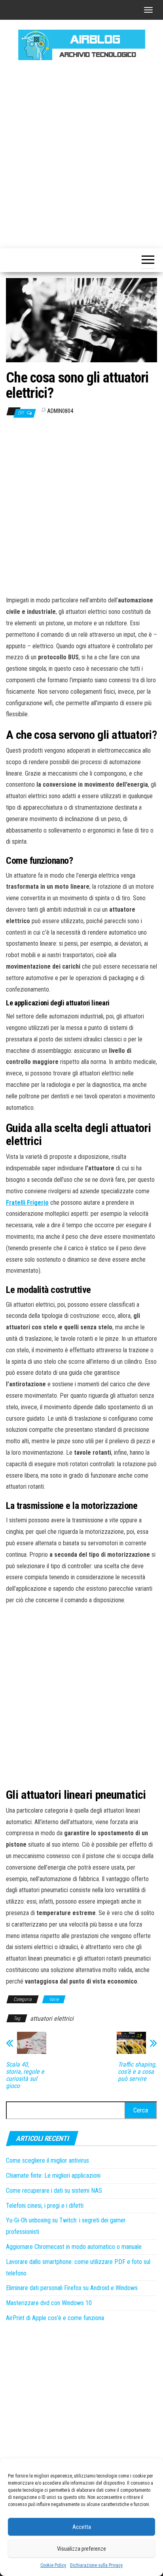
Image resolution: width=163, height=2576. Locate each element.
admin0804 (60, 411)
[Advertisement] (81, 153)
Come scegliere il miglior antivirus (47, 2161)
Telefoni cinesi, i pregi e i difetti (45, 2206)
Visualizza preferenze (81, 2549)
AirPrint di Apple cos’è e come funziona (55, 2318)
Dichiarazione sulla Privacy (96, 2565)
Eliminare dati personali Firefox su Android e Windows (72, 2288)
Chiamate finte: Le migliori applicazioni (53, 2176)
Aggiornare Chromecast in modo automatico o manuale (74, 2247)
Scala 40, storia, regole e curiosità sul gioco (25, 2075)
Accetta (82, 2527)
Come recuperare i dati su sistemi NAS (54, 2191)
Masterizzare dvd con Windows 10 (49, 2303)
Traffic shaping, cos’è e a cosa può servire (137, 2072)
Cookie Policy (53, 2565)
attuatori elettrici (52, 2019)
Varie (54, 1999)
